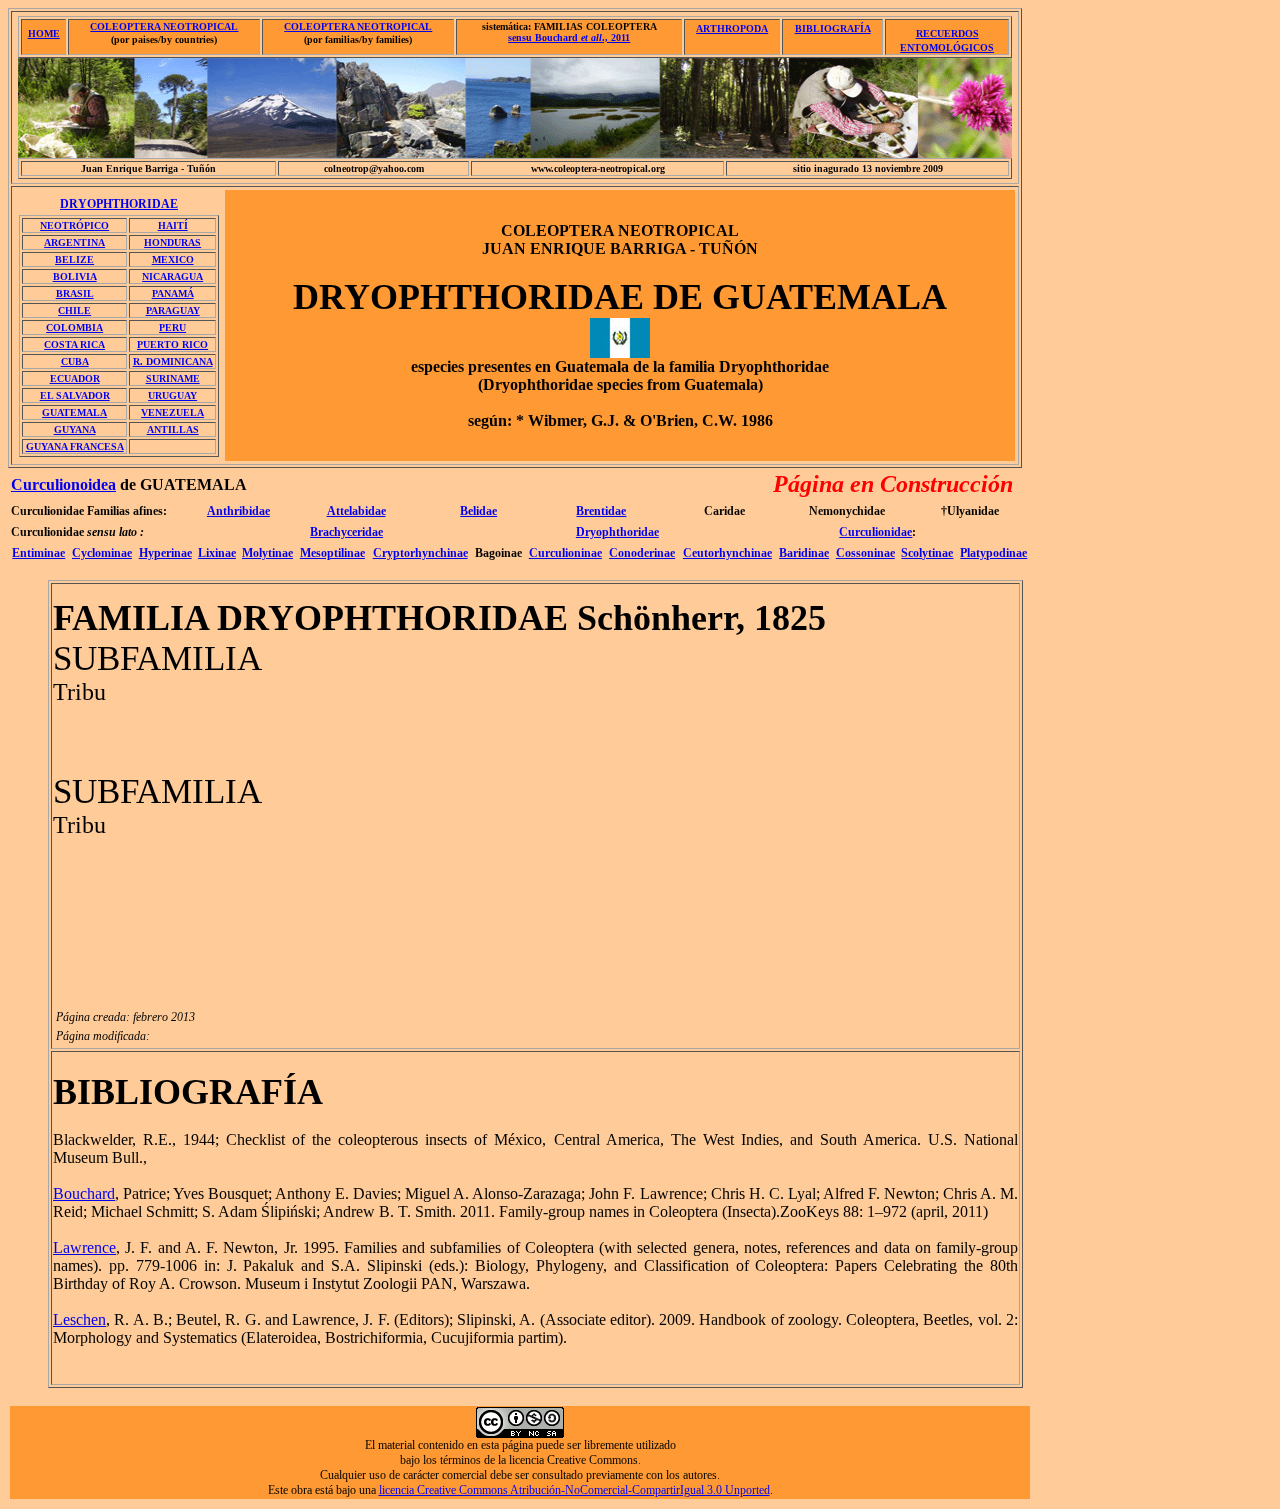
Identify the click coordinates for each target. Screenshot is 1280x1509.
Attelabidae (356, 511)
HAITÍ (173, 225)
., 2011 (569, 37)
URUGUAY (172, 395)
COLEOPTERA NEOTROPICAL (164, 26)
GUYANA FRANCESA (75, 446)
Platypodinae (993, 553)
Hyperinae (165, 553)
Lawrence (84, 1247)
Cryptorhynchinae (420, 553)
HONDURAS (172, 242)
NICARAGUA (172, 276)
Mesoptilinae (332, 553)
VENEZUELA (172, 412)
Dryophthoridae (617, 532)
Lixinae (217, 553)
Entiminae (38, 553)
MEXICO (173, 259)
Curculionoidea (63, 484)
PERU (172, 327)
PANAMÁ (173, 293)
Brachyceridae (346, 532)
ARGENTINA (74, 242)
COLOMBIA (74, 327)
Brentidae (601, 511)
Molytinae (267, 553)
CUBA (75, 361)
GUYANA (75, 429)
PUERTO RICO (172, 344)
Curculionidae (875, 532)
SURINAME (173, 378)
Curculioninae (565, 553)
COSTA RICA (74, 344)
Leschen (79, 1319)
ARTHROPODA (732, 28)
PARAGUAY (173, 310)
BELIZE (74, 259)
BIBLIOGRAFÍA (833, 28)
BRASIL (75, 293)
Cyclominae (102, 553)
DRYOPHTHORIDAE (119, 204)
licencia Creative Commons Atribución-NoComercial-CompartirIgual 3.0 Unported (574, 1490)
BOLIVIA (75, 276)
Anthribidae (238, 511)
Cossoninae (865, 553)
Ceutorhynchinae (727, 553)
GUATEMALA (74, 412)
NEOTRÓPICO (74, 225)
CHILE (74, 310)
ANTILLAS (173, 429)
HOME (44, 33)
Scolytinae (927, 553)
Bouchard (84, 1193)
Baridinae (804, 553)
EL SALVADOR (75, 395)
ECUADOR (75, 378)
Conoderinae (642, 553)
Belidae (478, 511)
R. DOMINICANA (173, 361)
